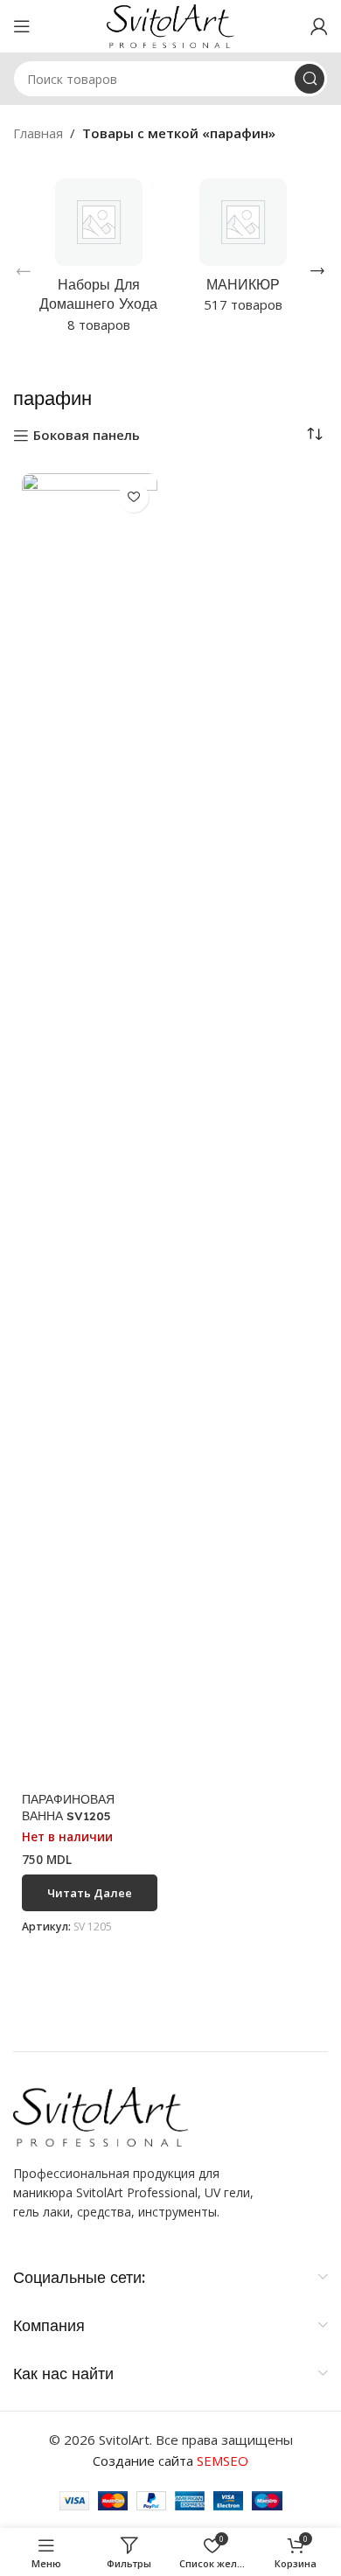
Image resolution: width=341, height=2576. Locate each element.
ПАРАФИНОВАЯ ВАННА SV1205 (68, 1807)
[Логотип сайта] (171, 24)
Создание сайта (170, 2461)
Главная (38, 133)
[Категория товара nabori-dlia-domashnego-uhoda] (98, 261)
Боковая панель (87, 436)
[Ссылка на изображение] (101, 2115)
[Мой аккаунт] (319, 26)
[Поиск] (310, 79)
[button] (24, 271)
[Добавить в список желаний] (133, 497)
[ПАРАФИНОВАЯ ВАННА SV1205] (90, 1129)
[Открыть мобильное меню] (22, 26)
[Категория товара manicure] (243, 251)
